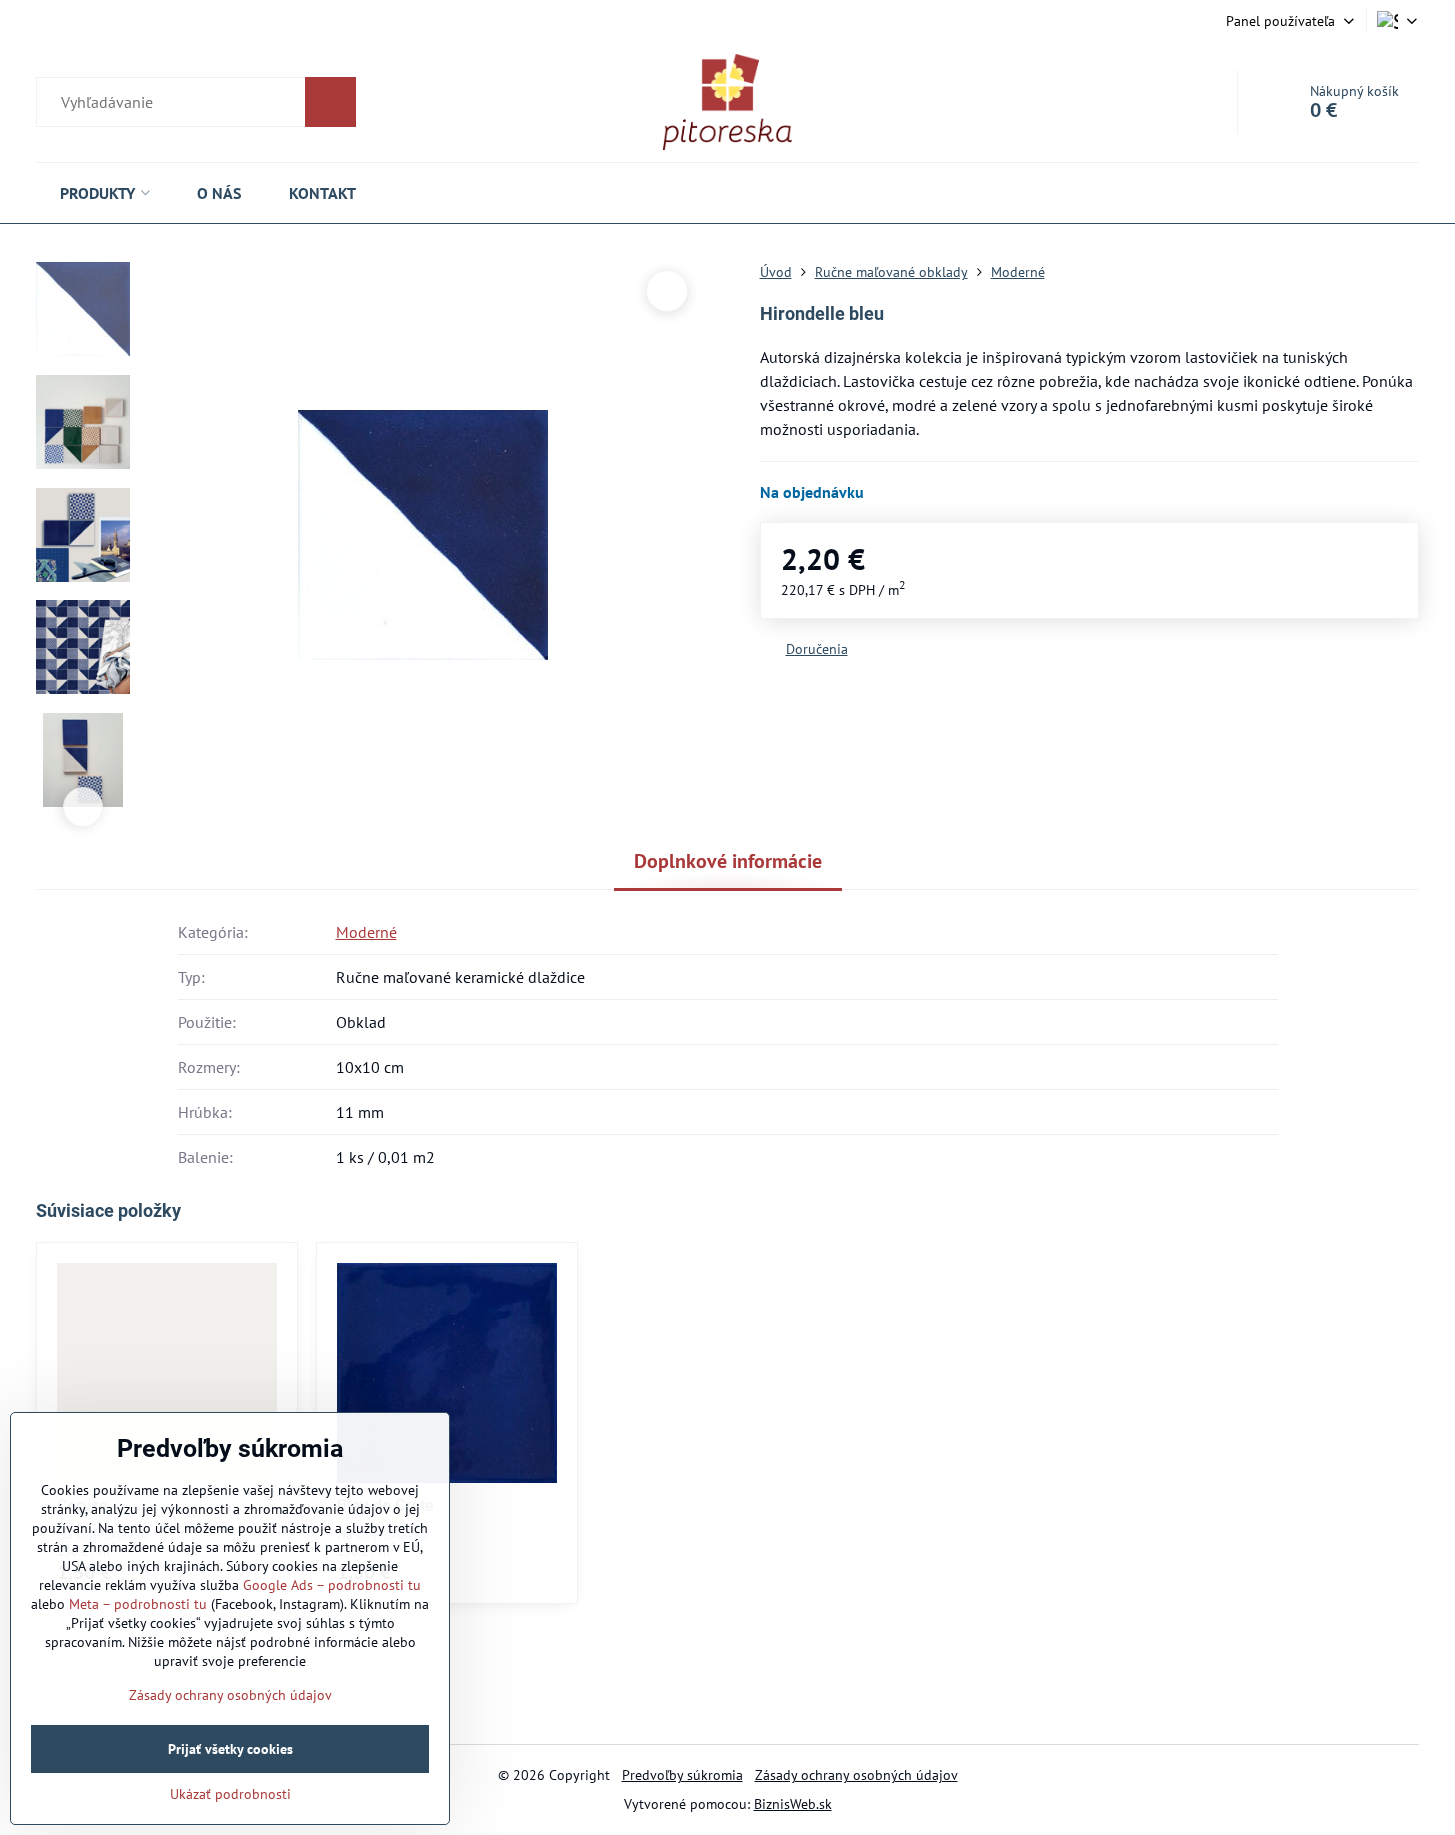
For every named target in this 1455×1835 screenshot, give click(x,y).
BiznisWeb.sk (793, 1804)
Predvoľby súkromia (682, 1775)
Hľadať (330, 102)
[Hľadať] (196, 102)
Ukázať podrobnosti (230, 1794)
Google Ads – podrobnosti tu (332, 1585)
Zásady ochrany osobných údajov (856, 1775)
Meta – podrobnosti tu (138, 1604)
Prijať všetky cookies (230, 1749)
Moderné (366, 932)
